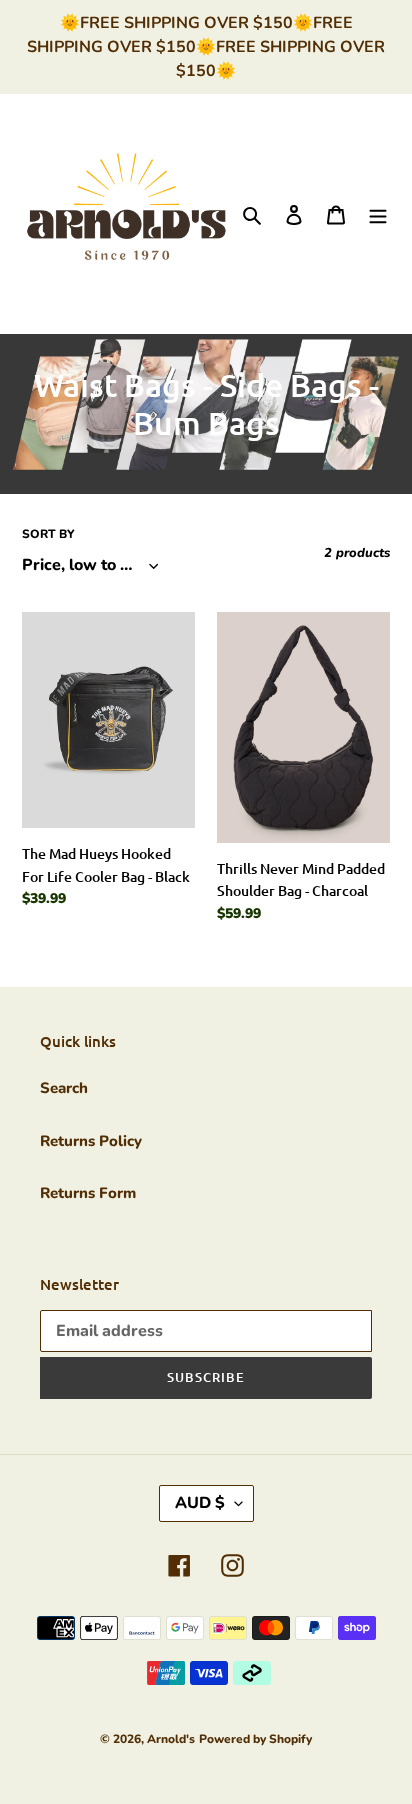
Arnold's (171, 1739)
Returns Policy (91, 1141)
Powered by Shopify (255, 1739)
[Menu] (378, 213)
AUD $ (200, 1503)
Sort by (48, 534)
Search (64, 1088)
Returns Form (88, 1193)
